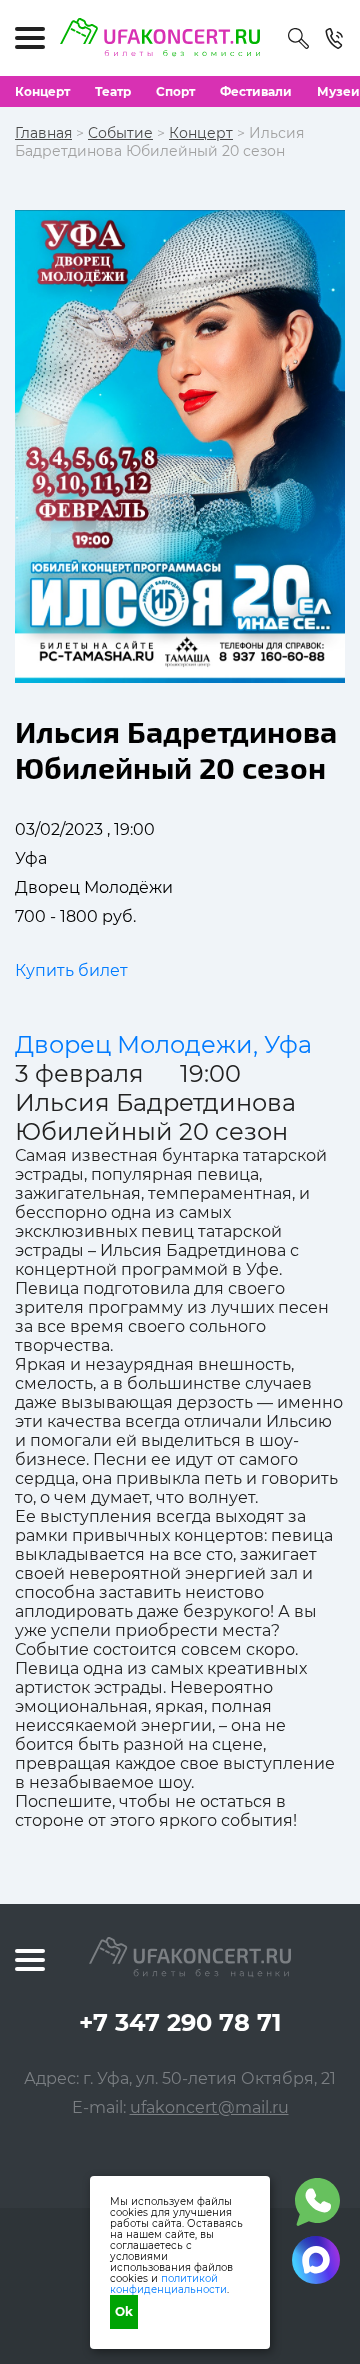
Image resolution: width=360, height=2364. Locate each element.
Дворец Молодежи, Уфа (163, 1044)
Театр (113, 91)
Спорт (175, 91)
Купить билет (71, 970)
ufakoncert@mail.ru (209, 2107)
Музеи (338, 91)
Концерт (42, 91)
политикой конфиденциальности (168, 2284)
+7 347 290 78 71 (180, 2022)
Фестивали (256, 91)
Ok (124, 2311)
